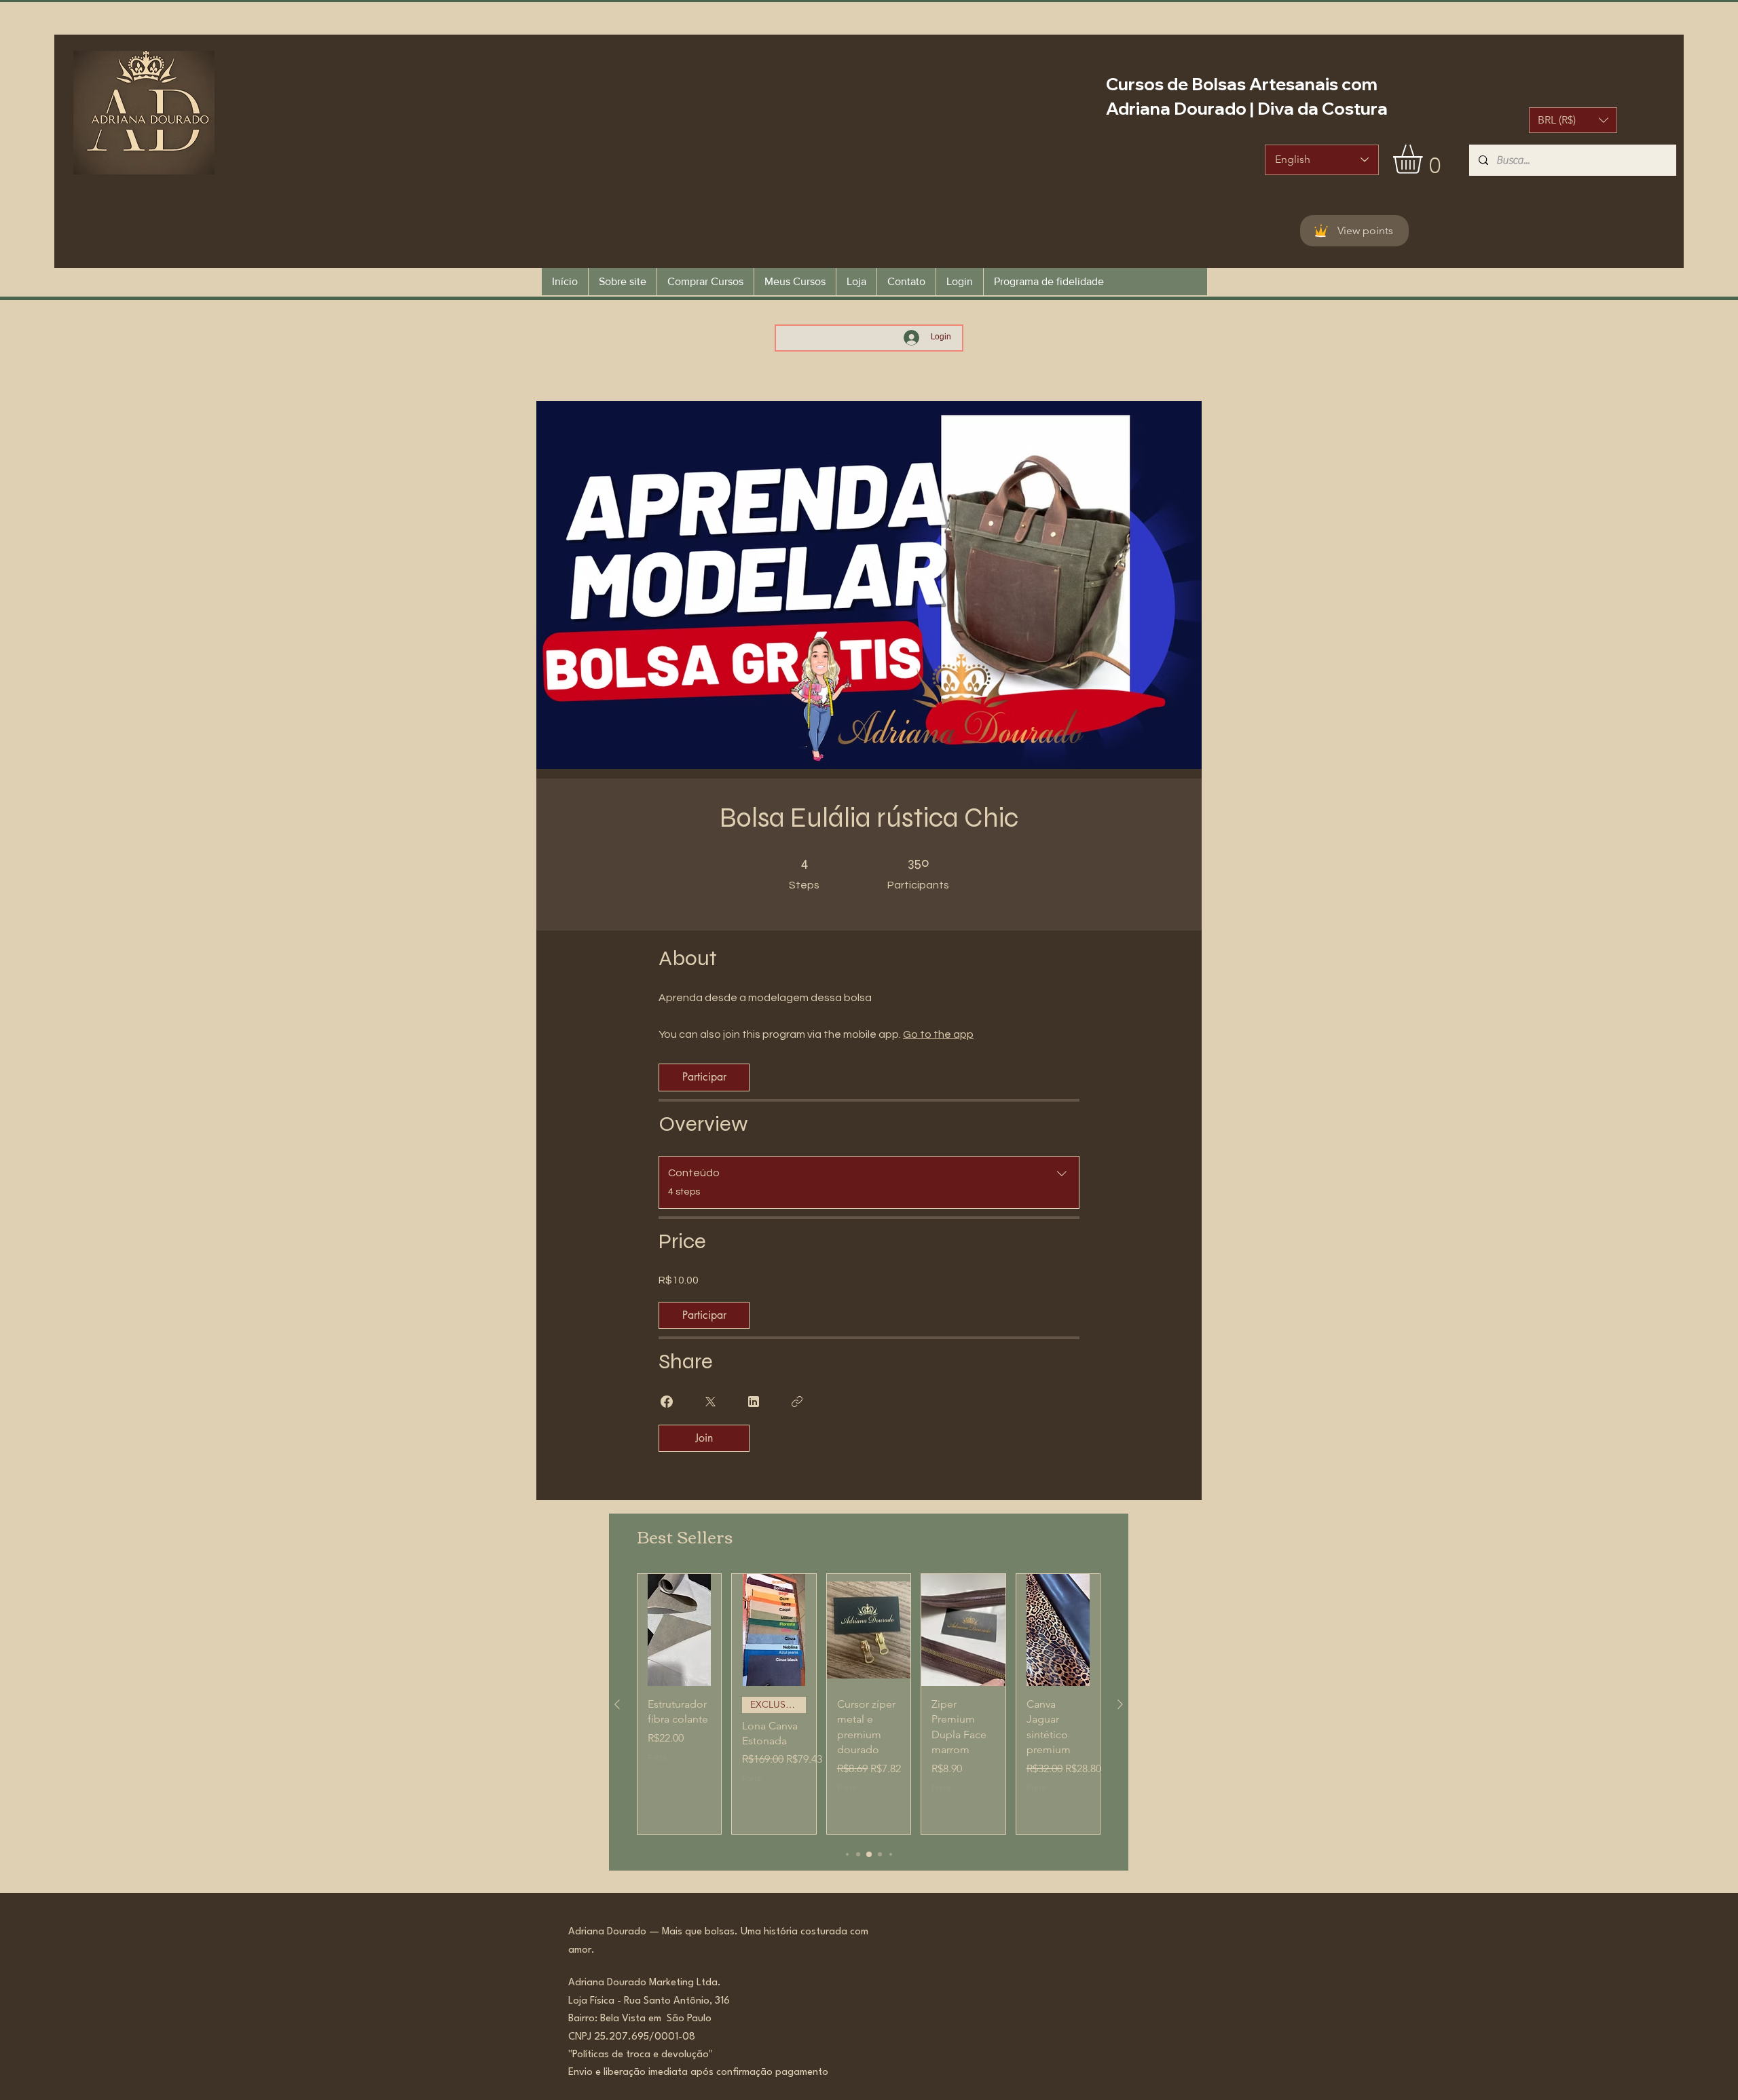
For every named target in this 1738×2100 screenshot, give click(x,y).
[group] (869, 1704)
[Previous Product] (617, 1704)
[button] (1573, 120)
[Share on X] (710, 1402)
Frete (658, 1757)
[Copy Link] (797, 1402)
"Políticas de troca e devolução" (641, 2055)
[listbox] (1573, 120)
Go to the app (938, 1034)
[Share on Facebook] (667, 1402)
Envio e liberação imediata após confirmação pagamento (698, 2073)
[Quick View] (679, 1630)
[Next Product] (1120, 1704)
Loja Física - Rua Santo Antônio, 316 (653, 2001)
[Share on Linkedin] (754, 1402)
